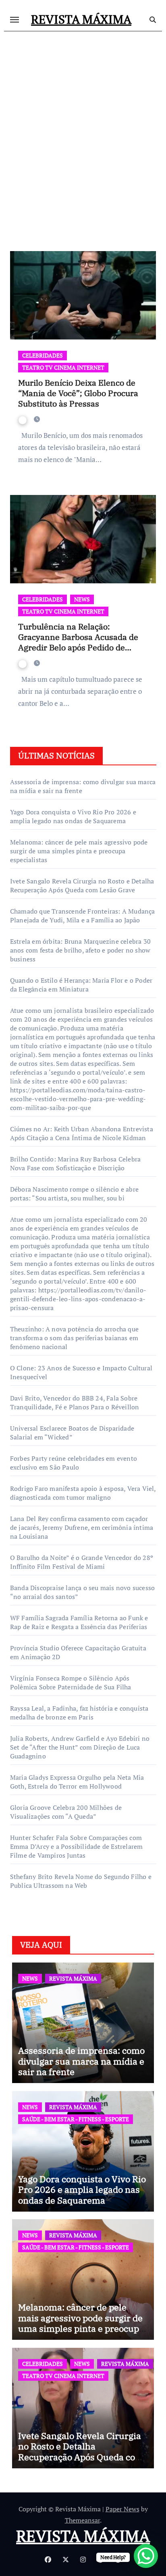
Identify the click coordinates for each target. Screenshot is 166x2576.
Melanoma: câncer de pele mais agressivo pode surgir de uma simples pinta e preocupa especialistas (79, 851)
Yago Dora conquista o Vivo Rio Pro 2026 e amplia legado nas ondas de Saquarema (73, 816)
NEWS (82, 599)
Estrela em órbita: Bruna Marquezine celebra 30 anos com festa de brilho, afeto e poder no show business (80, 950)
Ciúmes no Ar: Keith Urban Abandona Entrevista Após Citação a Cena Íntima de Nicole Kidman (82, 1133)
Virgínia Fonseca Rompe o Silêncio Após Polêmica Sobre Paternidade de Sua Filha (71, 1683)
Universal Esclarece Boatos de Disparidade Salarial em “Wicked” (72, 1433)
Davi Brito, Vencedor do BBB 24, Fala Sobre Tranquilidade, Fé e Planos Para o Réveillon (75, 1402)
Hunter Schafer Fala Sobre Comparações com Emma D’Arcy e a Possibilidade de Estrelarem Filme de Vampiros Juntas (77, 1846)
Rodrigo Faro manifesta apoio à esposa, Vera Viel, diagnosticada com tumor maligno (83, 1493)
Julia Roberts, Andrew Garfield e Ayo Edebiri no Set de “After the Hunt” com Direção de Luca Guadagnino (80, 1747)
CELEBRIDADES (43, 355)
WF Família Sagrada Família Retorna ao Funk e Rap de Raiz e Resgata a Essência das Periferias (79, 1622)
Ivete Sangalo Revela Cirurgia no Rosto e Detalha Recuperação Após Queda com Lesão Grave (82, 885)
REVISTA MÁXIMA (81, 19)
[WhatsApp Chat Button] (146, 2556)
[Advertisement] (83, 130)
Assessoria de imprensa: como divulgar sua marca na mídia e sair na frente (81, 2061)
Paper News (122, 2509)
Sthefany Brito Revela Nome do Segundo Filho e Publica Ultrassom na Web (81, 1881)
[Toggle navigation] (15, 20)
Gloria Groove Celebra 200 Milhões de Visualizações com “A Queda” (66, 1812)
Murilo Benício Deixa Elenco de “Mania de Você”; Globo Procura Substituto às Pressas (78, 393)
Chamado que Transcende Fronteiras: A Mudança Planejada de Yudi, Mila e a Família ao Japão (83, 916)
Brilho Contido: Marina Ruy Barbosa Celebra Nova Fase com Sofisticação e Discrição (75, 1163)
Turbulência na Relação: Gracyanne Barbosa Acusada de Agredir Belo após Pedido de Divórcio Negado (78, 642)
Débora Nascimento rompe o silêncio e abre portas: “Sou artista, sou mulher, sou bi (74, 1194)
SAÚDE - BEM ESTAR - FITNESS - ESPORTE (76, 2119)
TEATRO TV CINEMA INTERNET (63, 367)
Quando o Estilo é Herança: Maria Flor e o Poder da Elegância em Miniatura (81, 985)
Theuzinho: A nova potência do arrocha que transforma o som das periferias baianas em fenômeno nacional (74, 1338)
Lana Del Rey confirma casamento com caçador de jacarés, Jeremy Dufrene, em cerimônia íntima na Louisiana (82, 1527)
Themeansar (82, 2520)
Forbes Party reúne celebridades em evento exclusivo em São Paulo (74, 1463)
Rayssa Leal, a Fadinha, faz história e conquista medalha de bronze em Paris (79, 1713)
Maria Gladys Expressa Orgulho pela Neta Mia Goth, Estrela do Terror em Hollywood (77, 1782)
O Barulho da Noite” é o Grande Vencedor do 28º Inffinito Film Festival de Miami (82, 1562)
